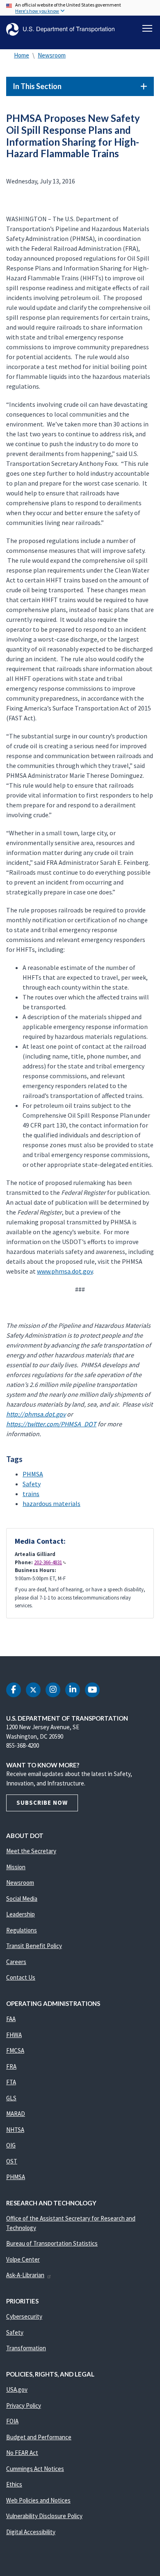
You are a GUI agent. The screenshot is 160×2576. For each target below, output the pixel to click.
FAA (11, 2019)
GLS (11, 2098)
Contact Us (21, 1977)
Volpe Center (23, 2259)
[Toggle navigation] (147, 28)
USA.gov (17, 2389)
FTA (11, 2082)
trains (31, 1494)
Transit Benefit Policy (34, 1946)
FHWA (14, 2035)
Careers (16, 1962)
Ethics (14, 2484)
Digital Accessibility (31, 2532)
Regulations (22, 1930)
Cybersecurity (24, 2316)
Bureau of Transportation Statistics (52, 2243)
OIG (11, 2145)
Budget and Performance (39, 2437)
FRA (11, 2066)
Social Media (22, 1899)
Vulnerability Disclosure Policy (44, 2516)
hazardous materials (51, 1503)
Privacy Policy (24, 2405)
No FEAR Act (22, 2453)
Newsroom (52, 55)
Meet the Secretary (31, 1851)
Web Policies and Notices (38, 2500)
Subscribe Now (42, 1803)
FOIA (12, 2421)
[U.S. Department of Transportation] (60, 29)
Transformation (26, 2348)
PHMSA (33, 1474)
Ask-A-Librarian (25, 2275)
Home (22, 55)
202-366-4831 (48, 1562)
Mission (16, 1867)
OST (12, 2161)
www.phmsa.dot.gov (65, 1271)
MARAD (16, 2114)
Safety (32, 1484)
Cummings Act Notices (35, 2469)
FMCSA (15, 2050)
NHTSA (15, 2130)
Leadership (21, 1914)
